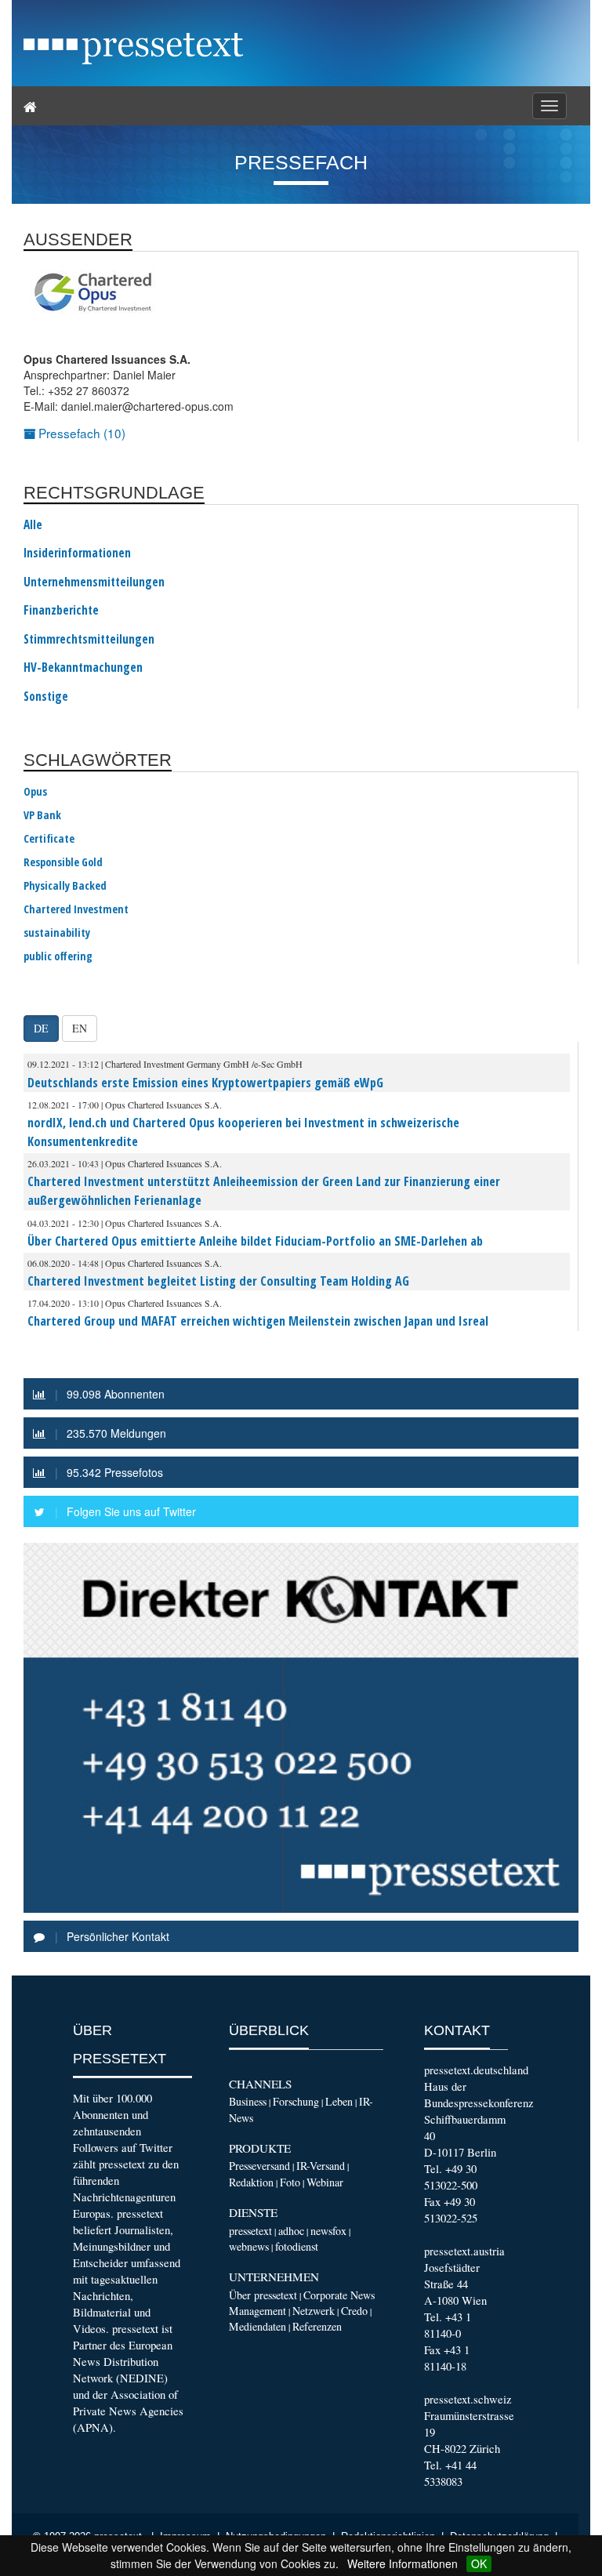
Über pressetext (263, 2295)
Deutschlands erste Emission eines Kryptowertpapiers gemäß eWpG (205, 1083)
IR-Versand (321, 2166)
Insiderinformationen (77, 553)
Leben (339, 2101)
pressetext (250, 2231)
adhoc (291, 2231)
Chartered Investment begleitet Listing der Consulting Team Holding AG (218, 1281)
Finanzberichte (61, 611)
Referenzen (317, 2326)
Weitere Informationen (403, 2563)
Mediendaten (257, 2326)
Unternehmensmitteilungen (94, 582)
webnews (249, 2246)
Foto (290, 2182)
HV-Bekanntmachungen (83, 668)
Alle (33, 525)
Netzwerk (314, 2311)
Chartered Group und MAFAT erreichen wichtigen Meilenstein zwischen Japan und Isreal (258, 1321)
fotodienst (297, 2246)
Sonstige (46, 697)
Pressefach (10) (80, 433)
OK (479, 2563)
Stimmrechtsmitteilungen (89, 640)
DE (41, 1028)
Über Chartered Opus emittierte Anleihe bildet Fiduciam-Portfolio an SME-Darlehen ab (255, 1241)
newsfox (328, 2231)
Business (248, 2101)
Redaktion (251, 2182)
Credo (354, 2311)
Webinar (325, 2182)
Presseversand (259, 2166)
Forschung (296, 2101)
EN (80, 1028)
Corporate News (339, 2295)
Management (257, 2311)
